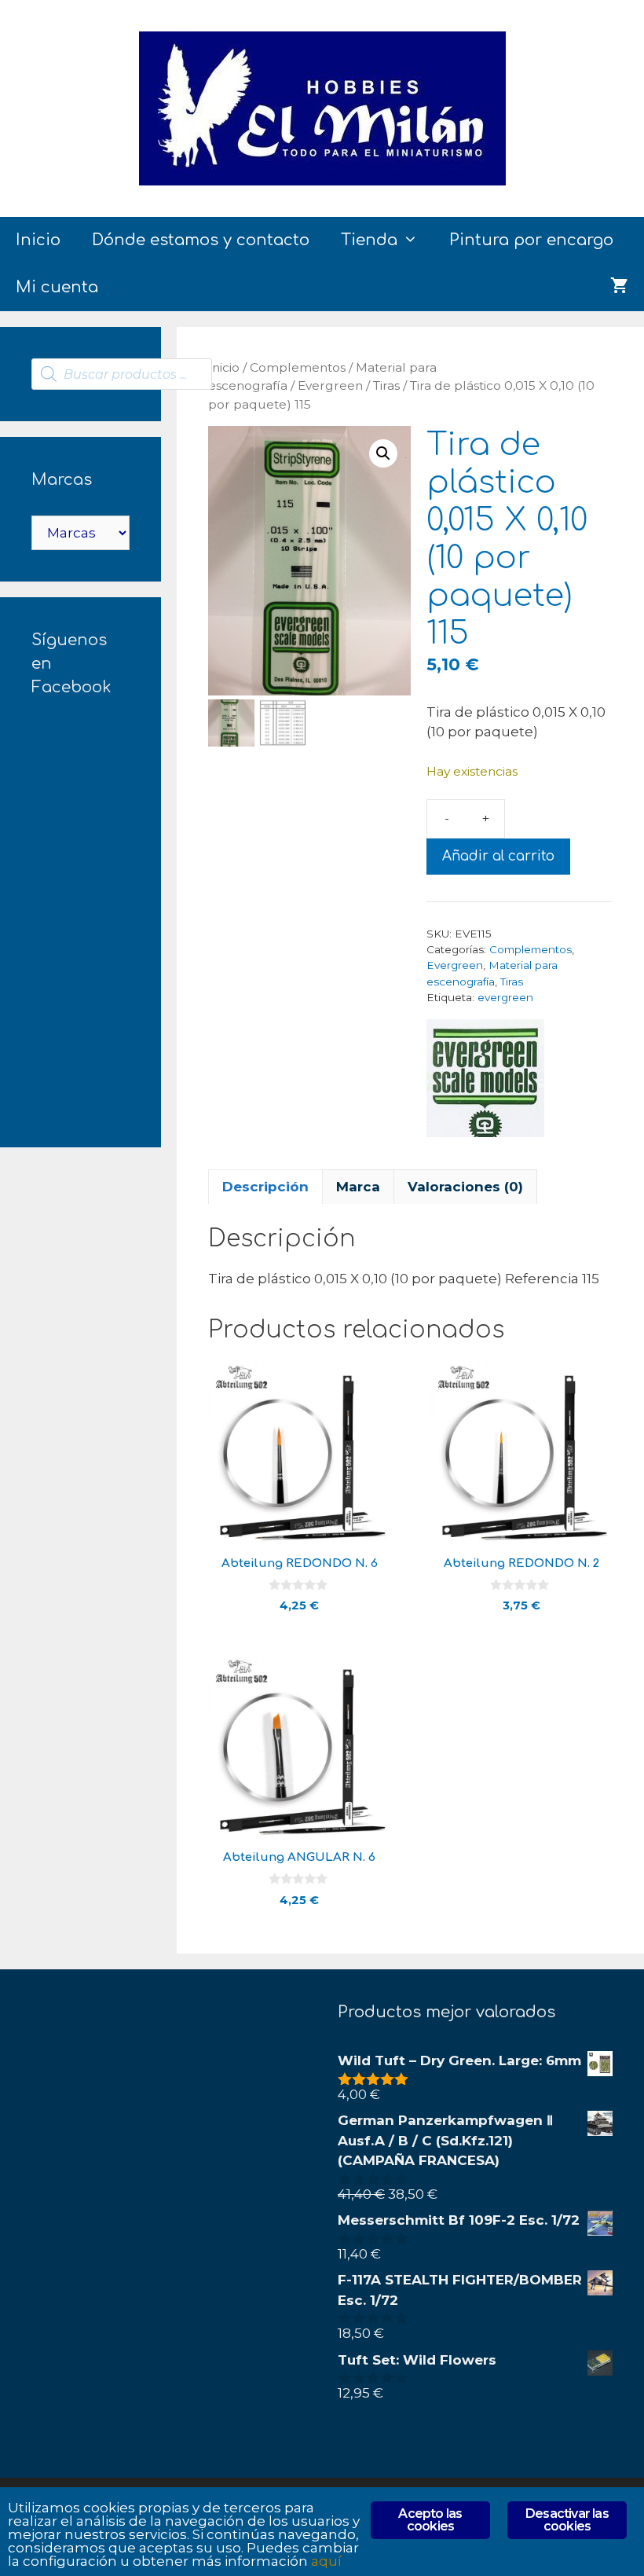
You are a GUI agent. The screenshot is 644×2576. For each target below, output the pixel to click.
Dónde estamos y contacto (201, 240)
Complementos (298, 367)
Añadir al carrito (498, 856)
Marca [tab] (358, 1187)
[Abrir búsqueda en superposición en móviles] (122, 374)
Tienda (369, 240)
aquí (326, 2561)
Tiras (386, 385)
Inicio (38, 240)
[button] (383, 453)
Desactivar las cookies (567, 2520)
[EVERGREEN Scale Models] (485, 1081)
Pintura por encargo (531, 240)
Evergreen (330, 385)
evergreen (505, 997)
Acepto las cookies (430, 2520)
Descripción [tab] (265, 1187)
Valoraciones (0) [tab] (465, 1187)
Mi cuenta (57, 287)
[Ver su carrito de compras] (619, 288)
